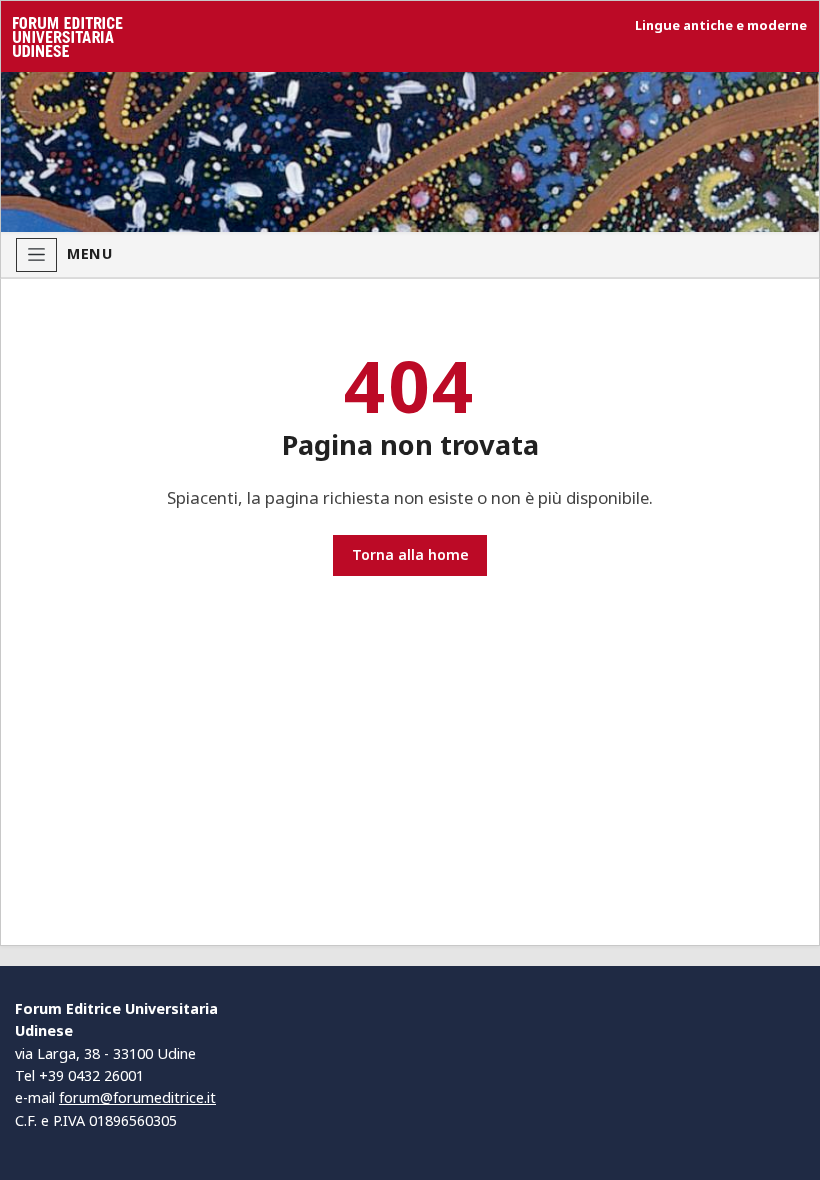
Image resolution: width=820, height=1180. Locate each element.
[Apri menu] (36, 255)
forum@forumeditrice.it (137, 1097)
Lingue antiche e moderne (721, 25)
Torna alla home (410, 554)
